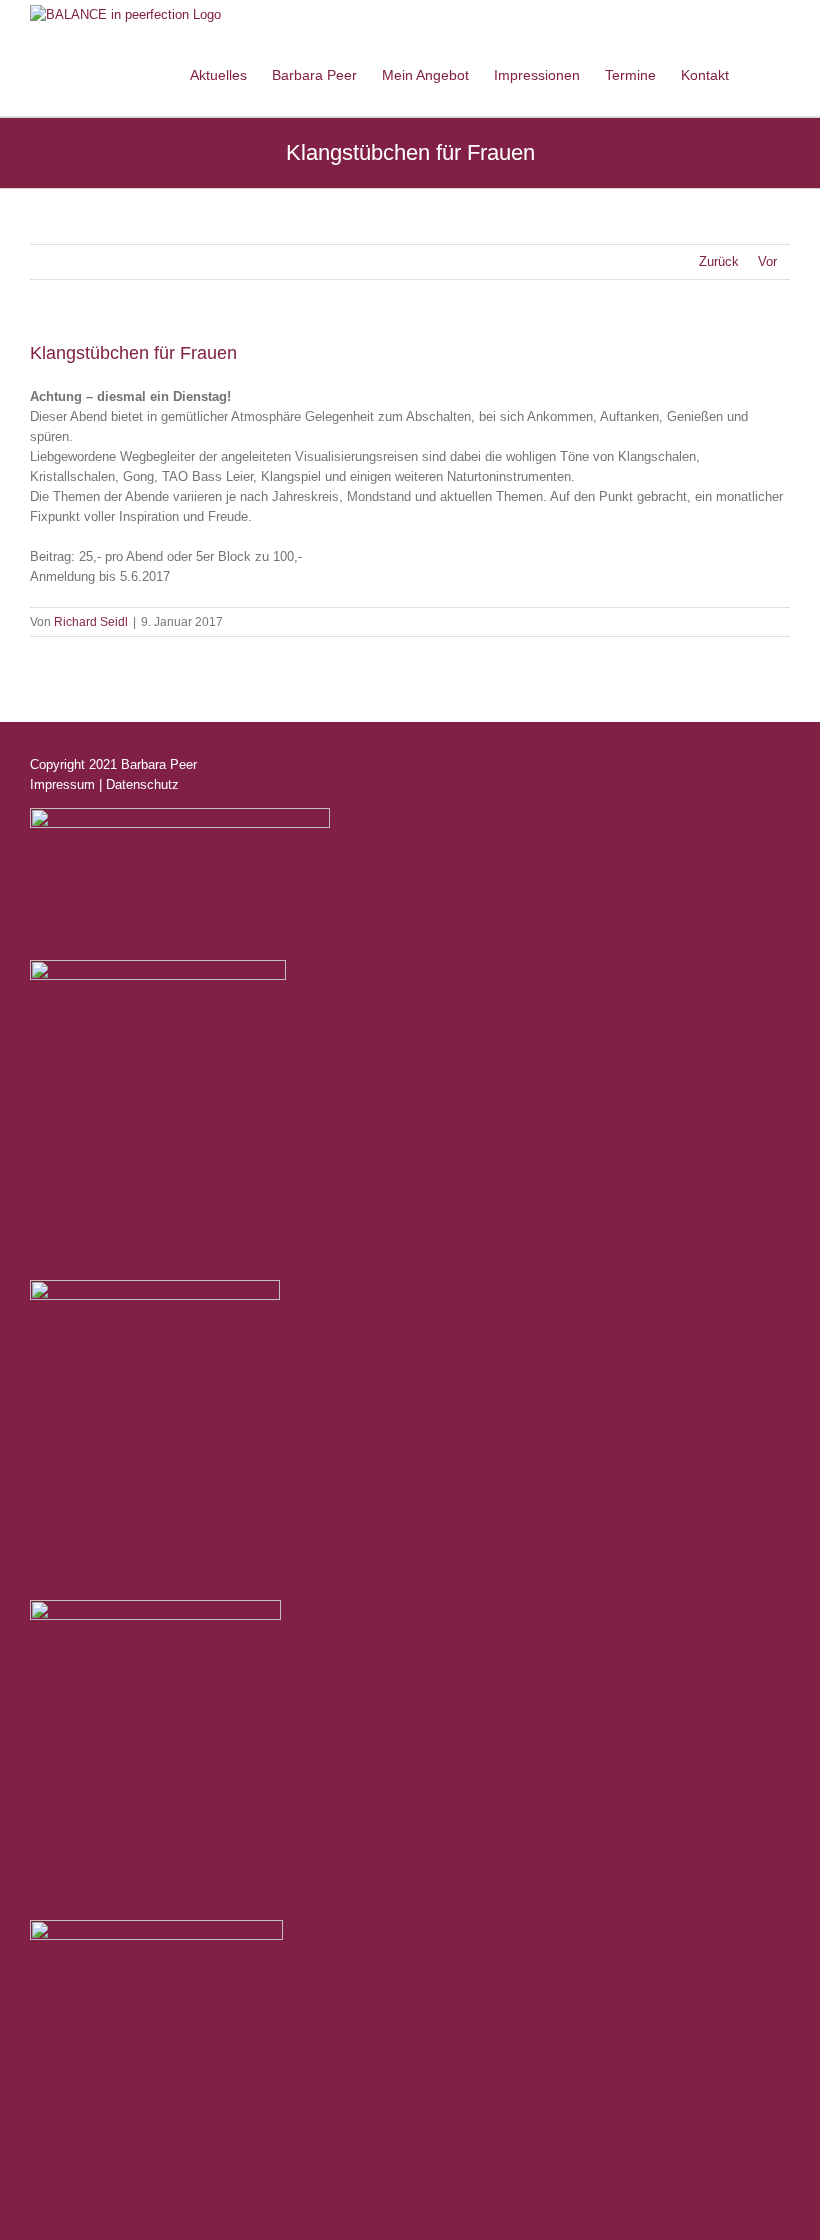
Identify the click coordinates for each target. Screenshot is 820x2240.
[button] (759, 73)
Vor (767, 261)
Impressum (62, 784)
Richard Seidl (91, 622)
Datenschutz (142, 784)
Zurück (719, 261)
